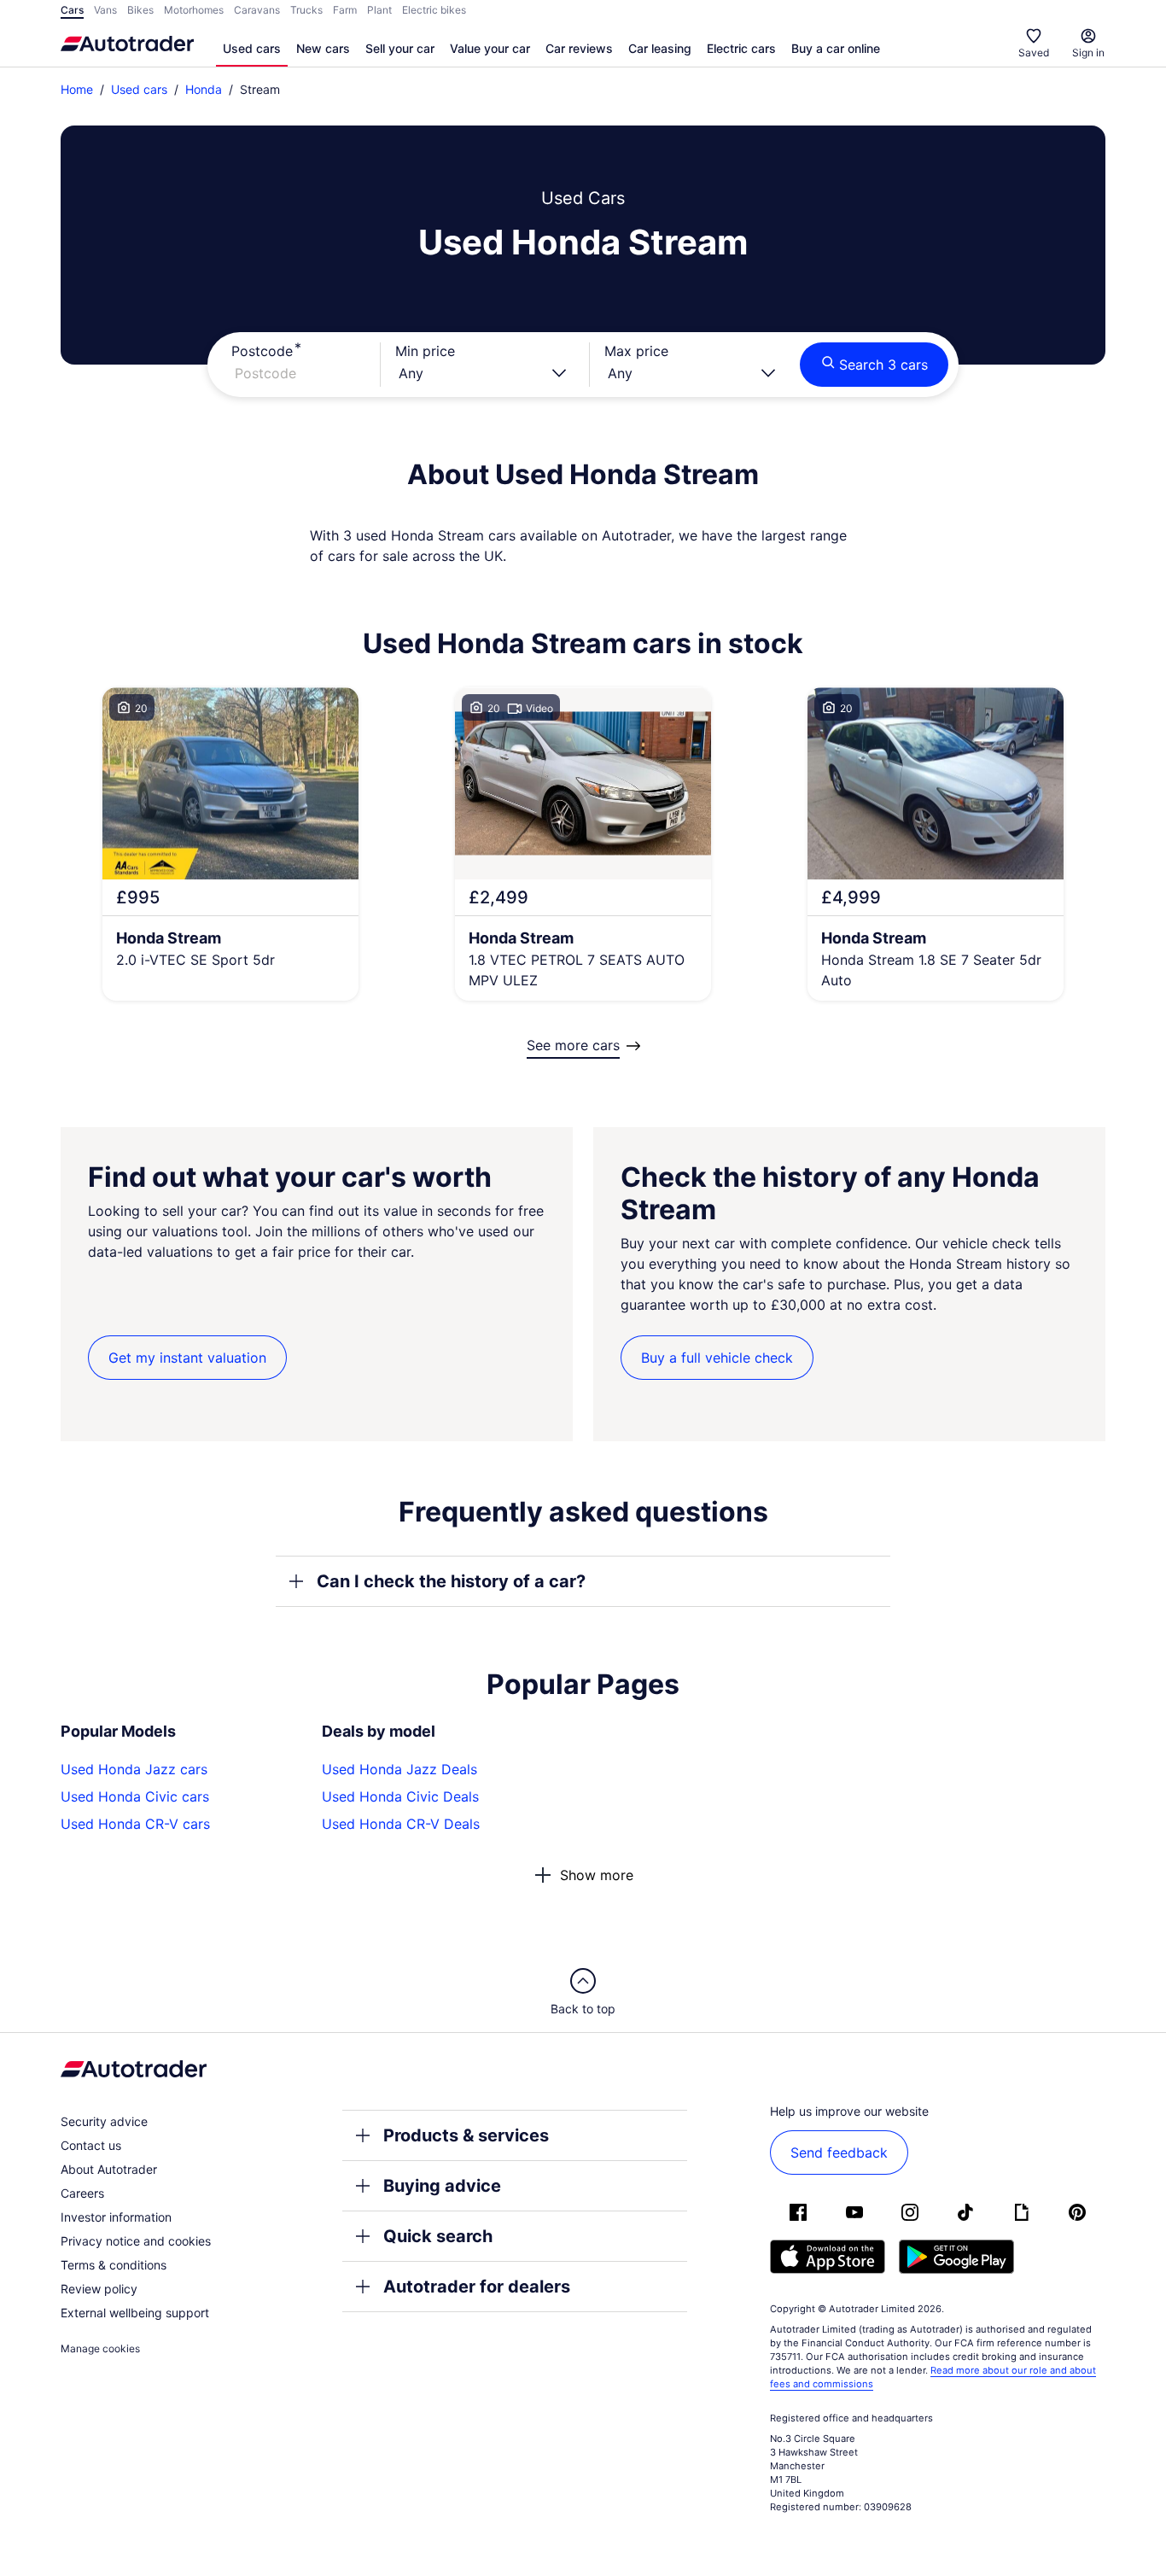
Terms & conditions (114, 2265)
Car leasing (660, 48)
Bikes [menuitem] (140, 10)
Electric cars (741, 48)
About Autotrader (109, 2169)
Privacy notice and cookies (136, 2241)
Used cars (252, 48)
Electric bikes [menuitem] (434, 10)
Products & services (466, 2135)
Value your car (490, 48)
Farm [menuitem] (345, 10)
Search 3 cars (883, 365)
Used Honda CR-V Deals (401, 1824)
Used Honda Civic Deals (400, 1796)
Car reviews (579, 48)
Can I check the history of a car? (451, 1581)
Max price (636, 351)
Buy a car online (836, 48)
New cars (323, 48)
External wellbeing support (135, 2313)
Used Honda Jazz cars (134, 1769)
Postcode (262, 351)
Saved (1034, 53)
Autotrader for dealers (477, 2287)
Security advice (104, 2121)
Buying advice (442, 2186)
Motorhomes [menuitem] (194, 10)
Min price (425, 351)
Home (77, 89)
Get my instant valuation (187, 1358)
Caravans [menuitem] (257, 10)
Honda (204, 89)
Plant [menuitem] (379, 10)
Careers (82, 2193)
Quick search (438, 2236)
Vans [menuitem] (105, 10)
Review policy (99, 2289)
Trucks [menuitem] (306, 10)
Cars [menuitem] (72, 10)
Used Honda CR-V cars (135, 1824)
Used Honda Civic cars (135, 1796)
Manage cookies (100, 2348)
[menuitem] (252, 50)
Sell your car (400, 48)
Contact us (91, 2145)
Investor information (116, 2217)
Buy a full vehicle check (717, 1358)
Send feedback (839, 2153)
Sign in (1088, 53)
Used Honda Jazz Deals (399, 1769)
